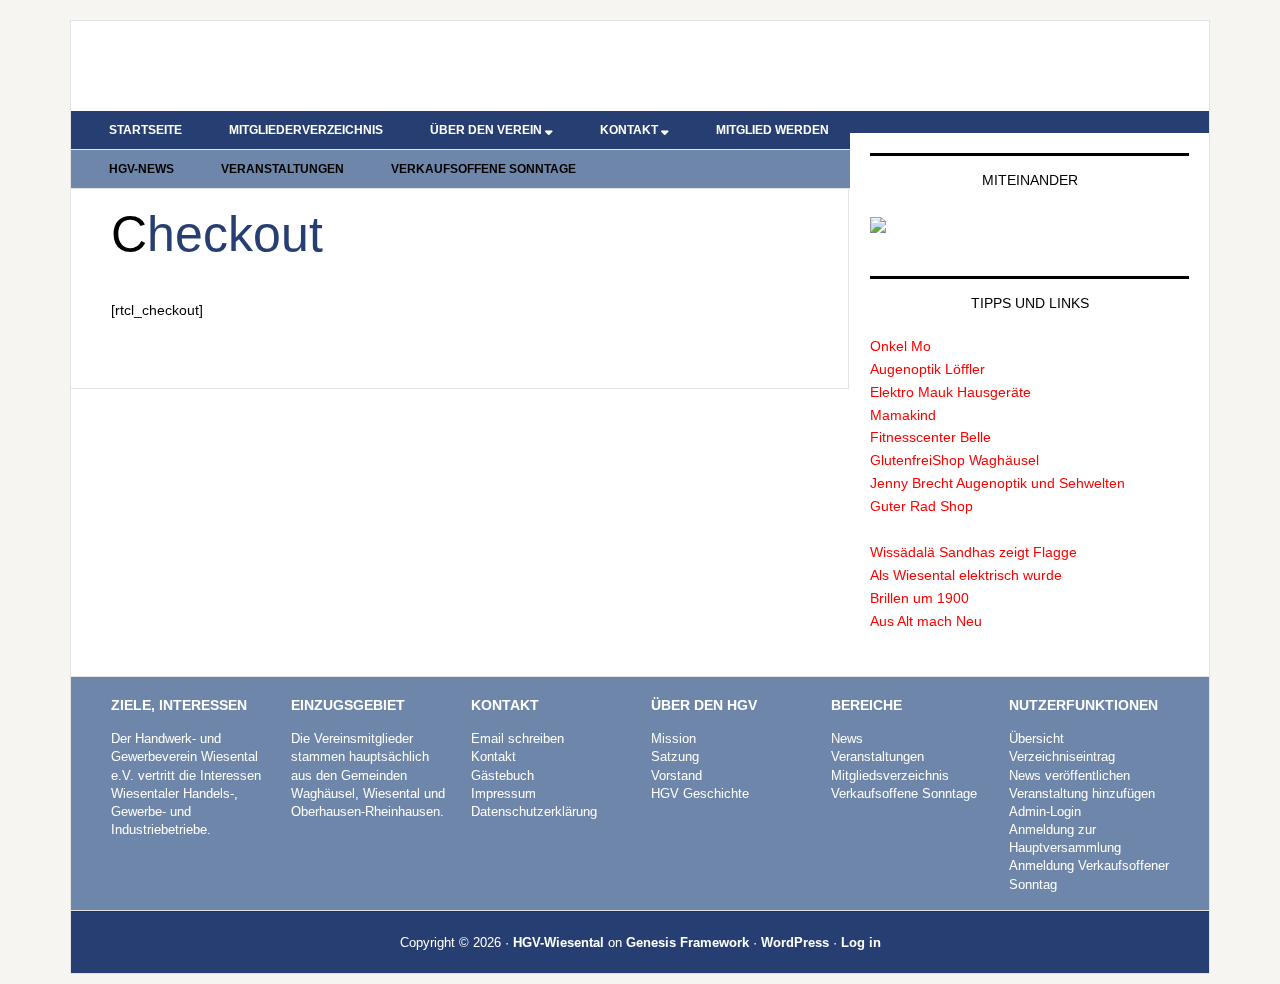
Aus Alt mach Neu (926, 621)
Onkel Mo (900, 346)
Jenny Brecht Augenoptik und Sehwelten (997, 483)
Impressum (503, 793)
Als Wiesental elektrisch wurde (966, 575)
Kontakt (493, 756)
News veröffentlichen (1069, 775)
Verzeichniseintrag (1062, 756)
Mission (673, 738)
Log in (861, 942)
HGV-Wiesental (558, 942)
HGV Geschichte (700, 793)
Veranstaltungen (877, 756)
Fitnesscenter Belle (930, 437)
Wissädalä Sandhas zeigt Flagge (973, 552)
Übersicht (1036, 738)
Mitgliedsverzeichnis (890, 775)
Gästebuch (502, 775)
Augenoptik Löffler (927, 369)
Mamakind (903, 415)
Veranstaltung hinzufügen (1082, 793)
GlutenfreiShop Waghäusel (954, 460)
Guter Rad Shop (921, 506)
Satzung (675, 756)
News (847, 738)
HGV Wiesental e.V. (241, 66)
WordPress (795, 942)
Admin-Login (1045, 811)
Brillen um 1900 (919, 598)
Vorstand (676, 775)
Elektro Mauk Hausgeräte (950, 392)
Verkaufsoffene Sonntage (904, 793)
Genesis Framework (687, 942)
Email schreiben (517, 738)
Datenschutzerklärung (534, 811)
